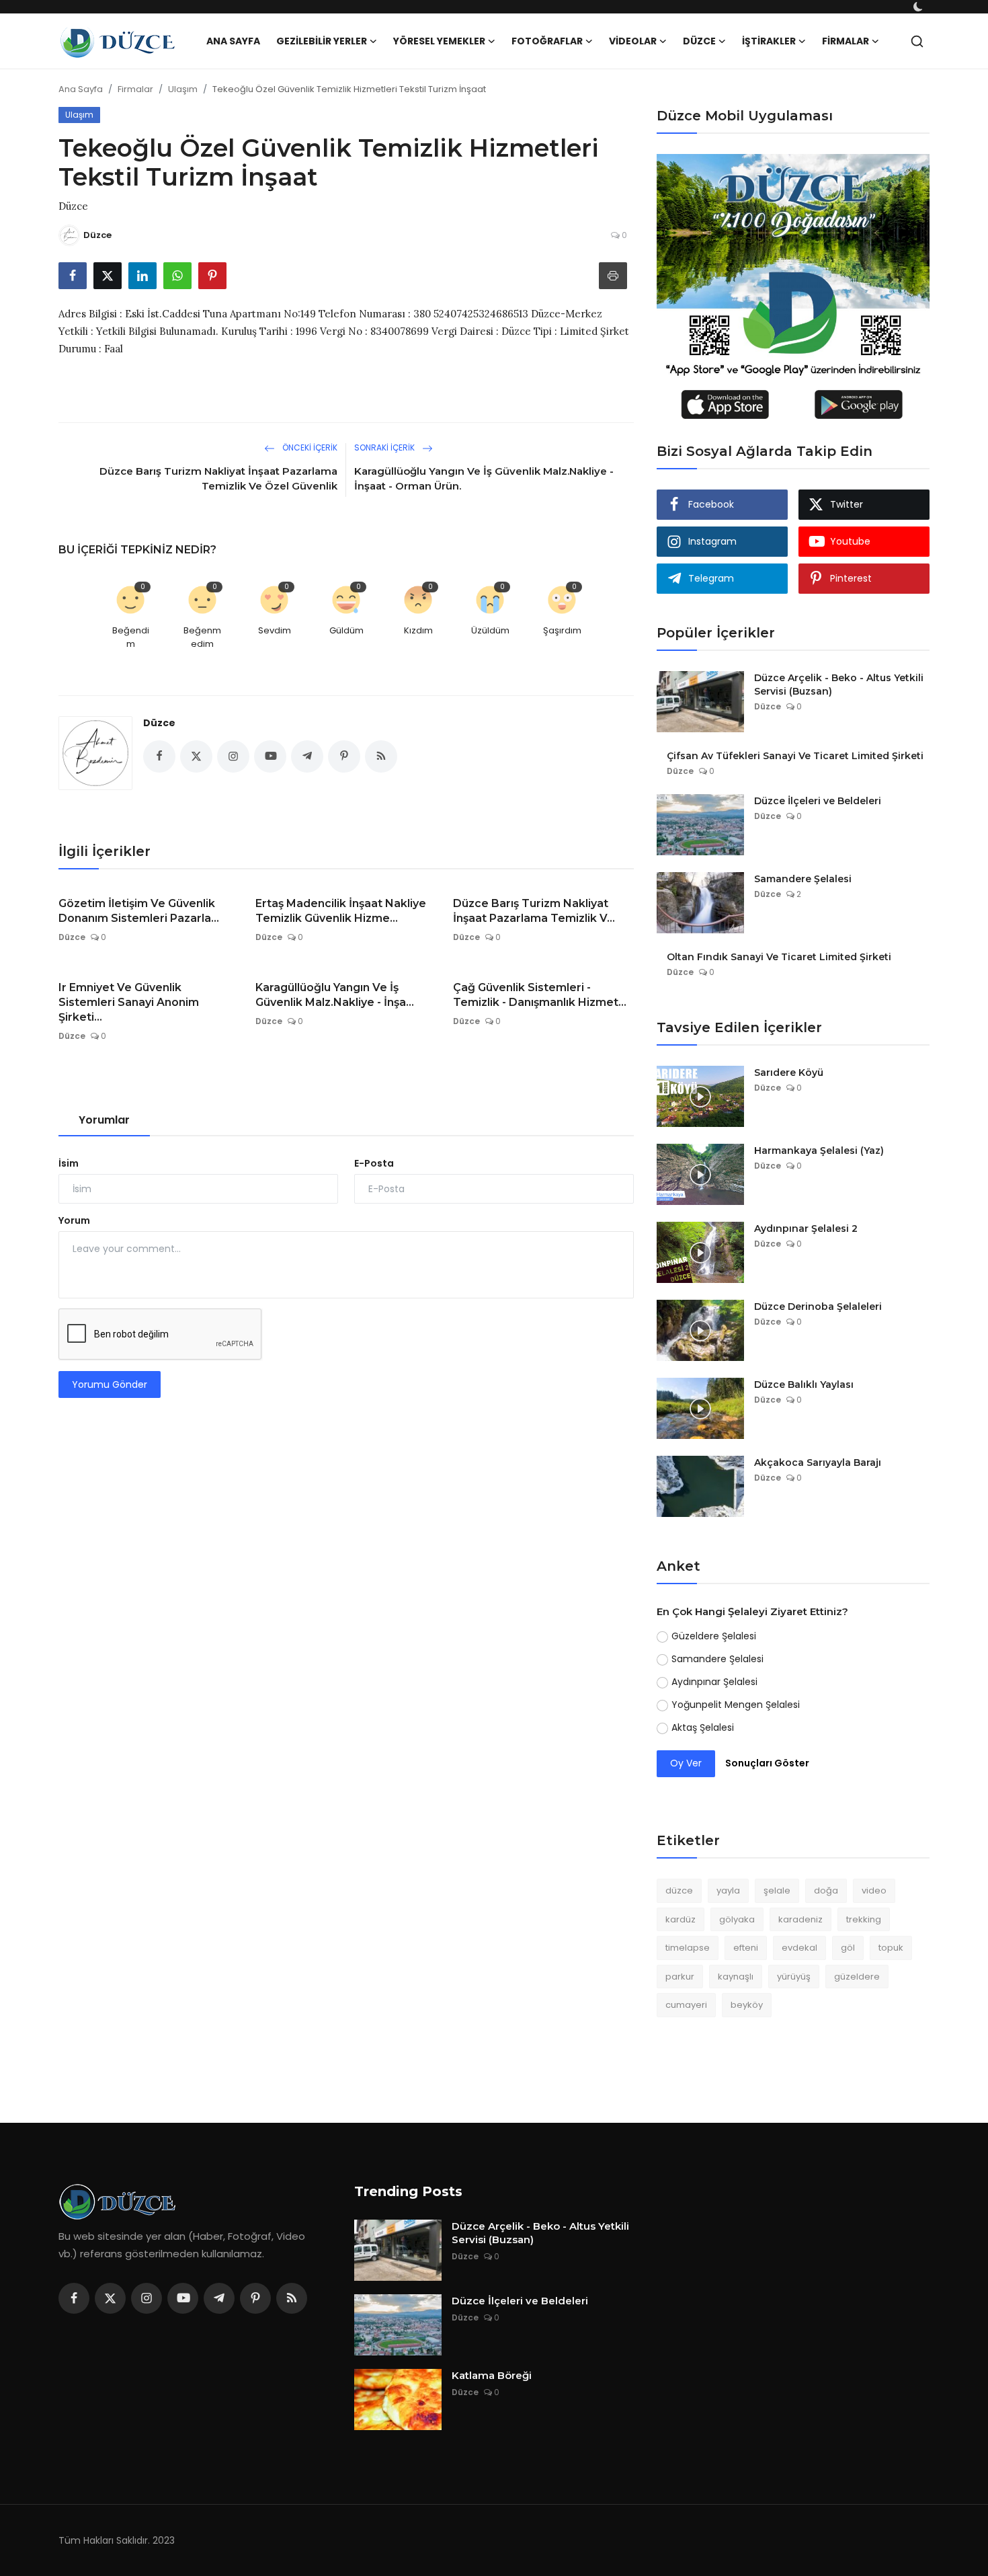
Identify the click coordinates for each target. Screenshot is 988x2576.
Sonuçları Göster (767, 1763)
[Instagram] (147, 2298)
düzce (679, 1890)
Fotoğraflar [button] (547, 41)
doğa (826, 1890)
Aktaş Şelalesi (703, 1727)
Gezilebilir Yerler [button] (322, 41)
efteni (746, 1948)
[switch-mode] (919, 7)
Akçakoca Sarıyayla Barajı (818, 1462)
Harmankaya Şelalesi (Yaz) (819, 1150)
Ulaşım (183, 89)
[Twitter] (110, 2298)
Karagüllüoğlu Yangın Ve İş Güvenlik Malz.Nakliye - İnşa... (335, 995)
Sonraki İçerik (385, 447)
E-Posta (374, 1163)
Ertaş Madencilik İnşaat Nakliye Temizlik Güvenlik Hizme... (341, 911)
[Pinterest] (255, 2298)
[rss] (292, 2298)
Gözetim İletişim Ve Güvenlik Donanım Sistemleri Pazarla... (139, 911)
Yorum (74, 1220)
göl (848, 1948)
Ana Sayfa (233, 41)
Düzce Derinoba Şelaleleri (818, 1306)
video (874, 1890)
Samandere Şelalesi (803, 879)
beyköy (747, 2005)
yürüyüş (794, 1977)
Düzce (159, 723)
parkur (680, 1977)
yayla (728, 1890)
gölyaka (737, 1919)
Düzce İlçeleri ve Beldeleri (818, 801)
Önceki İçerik (309, 447)
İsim (69, 1163)
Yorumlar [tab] (104, 1120)
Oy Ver (686, 1763)
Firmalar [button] (846, 41)
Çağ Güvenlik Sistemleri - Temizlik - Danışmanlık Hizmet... (540, 995)
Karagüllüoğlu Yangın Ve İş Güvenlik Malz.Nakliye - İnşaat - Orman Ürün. (484, 478)
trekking (864, 1919)
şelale (777, 1890)
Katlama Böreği (492, 2375)
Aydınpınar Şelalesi (714, 1682)
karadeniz (800, 1919)
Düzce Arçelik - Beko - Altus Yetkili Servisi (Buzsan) (839, 685)
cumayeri (686, 2005)
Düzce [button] (699, 41)
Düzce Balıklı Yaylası (804, 1384)
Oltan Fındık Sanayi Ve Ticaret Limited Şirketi (779, 957)
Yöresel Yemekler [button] (439, 41)
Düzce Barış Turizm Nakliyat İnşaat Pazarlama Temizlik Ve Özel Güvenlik (218, 478)
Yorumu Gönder (110, 1384)
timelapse (688, 1948)
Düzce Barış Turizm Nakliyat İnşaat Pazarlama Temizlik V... (534, 911)
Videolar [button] (633, 41)
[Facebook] (74, 2298)
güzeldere (857, 1977)
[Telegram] (219, 2298)
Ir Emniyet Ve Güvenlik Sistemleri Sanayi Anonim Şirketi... (129, 1002)
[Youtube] (183, 2298)
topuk (891, 1948)
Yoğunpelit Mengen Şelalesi (736, 1705)
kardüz (681, 1919)
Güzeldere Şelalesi (714, 1636)
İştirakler (769, 41)
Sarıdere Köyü (789, 1072)
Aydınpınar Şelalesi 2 (806, 1228)
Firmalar (135, 89)
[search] (917, 41)
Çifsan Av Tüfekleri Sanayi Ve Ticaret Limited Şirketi (795, 756)
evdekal (799, 1948)
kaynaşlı (736, 1977)
